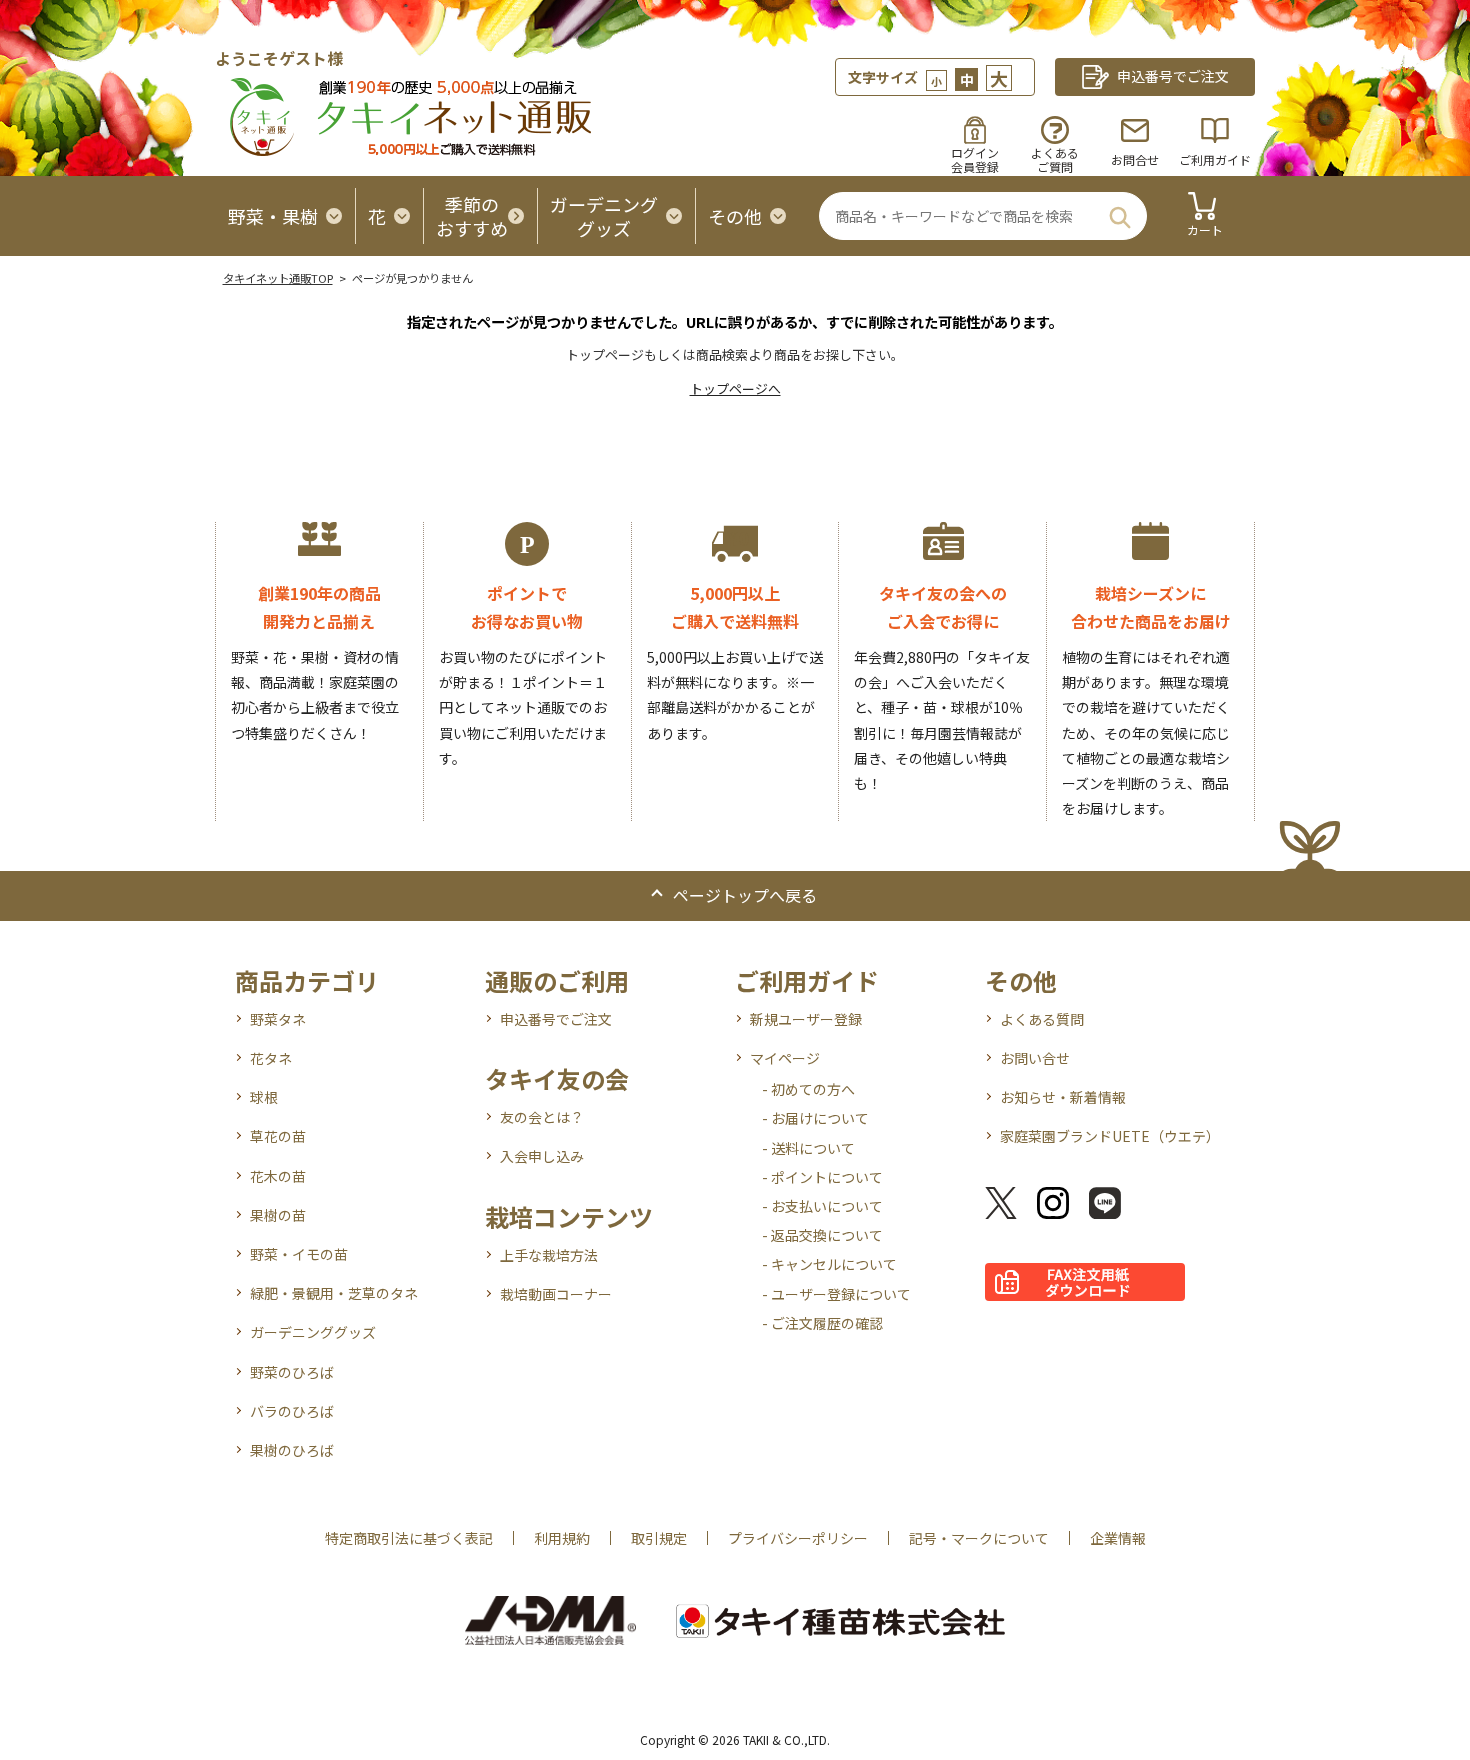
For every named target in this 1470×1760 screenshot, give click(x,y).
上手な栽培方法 (549, 1255)
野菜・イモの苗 (299, 1254)
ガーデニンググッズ (313, 1332)
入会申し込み (542, 1156)
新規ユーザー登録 (806, 1019)
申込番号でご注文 (556, 1019)
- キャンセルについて (829, 1264)
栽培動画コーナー (556, 1294)
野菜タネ (278, 1019)
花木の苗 (278, 1176)
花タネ (271, 1058)
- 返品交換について (822, 1235)
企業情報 (1118, 1538)
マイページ (785, 1058)
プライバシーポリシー (798, 1538)
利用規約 (562, 1538)
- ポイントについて (822, 1177)
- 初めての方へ (808, 1089)
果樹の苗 (278, 1215)
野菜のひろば (292, 1372)
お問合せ (1135, 159)
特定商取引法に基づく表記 (409, 1538)
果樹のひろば (292, 1450)
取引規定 (659, 1538)
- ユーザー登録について (836, 1294)
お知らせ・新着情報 (1063, 1097)
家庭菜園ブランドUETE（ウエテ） (1110, 1136)
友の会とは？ (542, 1117)
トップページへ (735, 388)
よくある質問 (1042, 1019)
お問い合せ (1035, 1058)
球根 (264, 1097)
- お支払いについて (822, 1206)
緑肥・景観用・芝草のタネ (334, 1293)
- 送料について (808, 1148)
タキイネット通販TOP (278, 278)
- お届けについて (815, 1118)
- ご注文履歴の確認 (822, 1323)
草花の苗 (278, 1136)
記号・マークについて (979, 1538)
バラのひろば (292, 1411)
